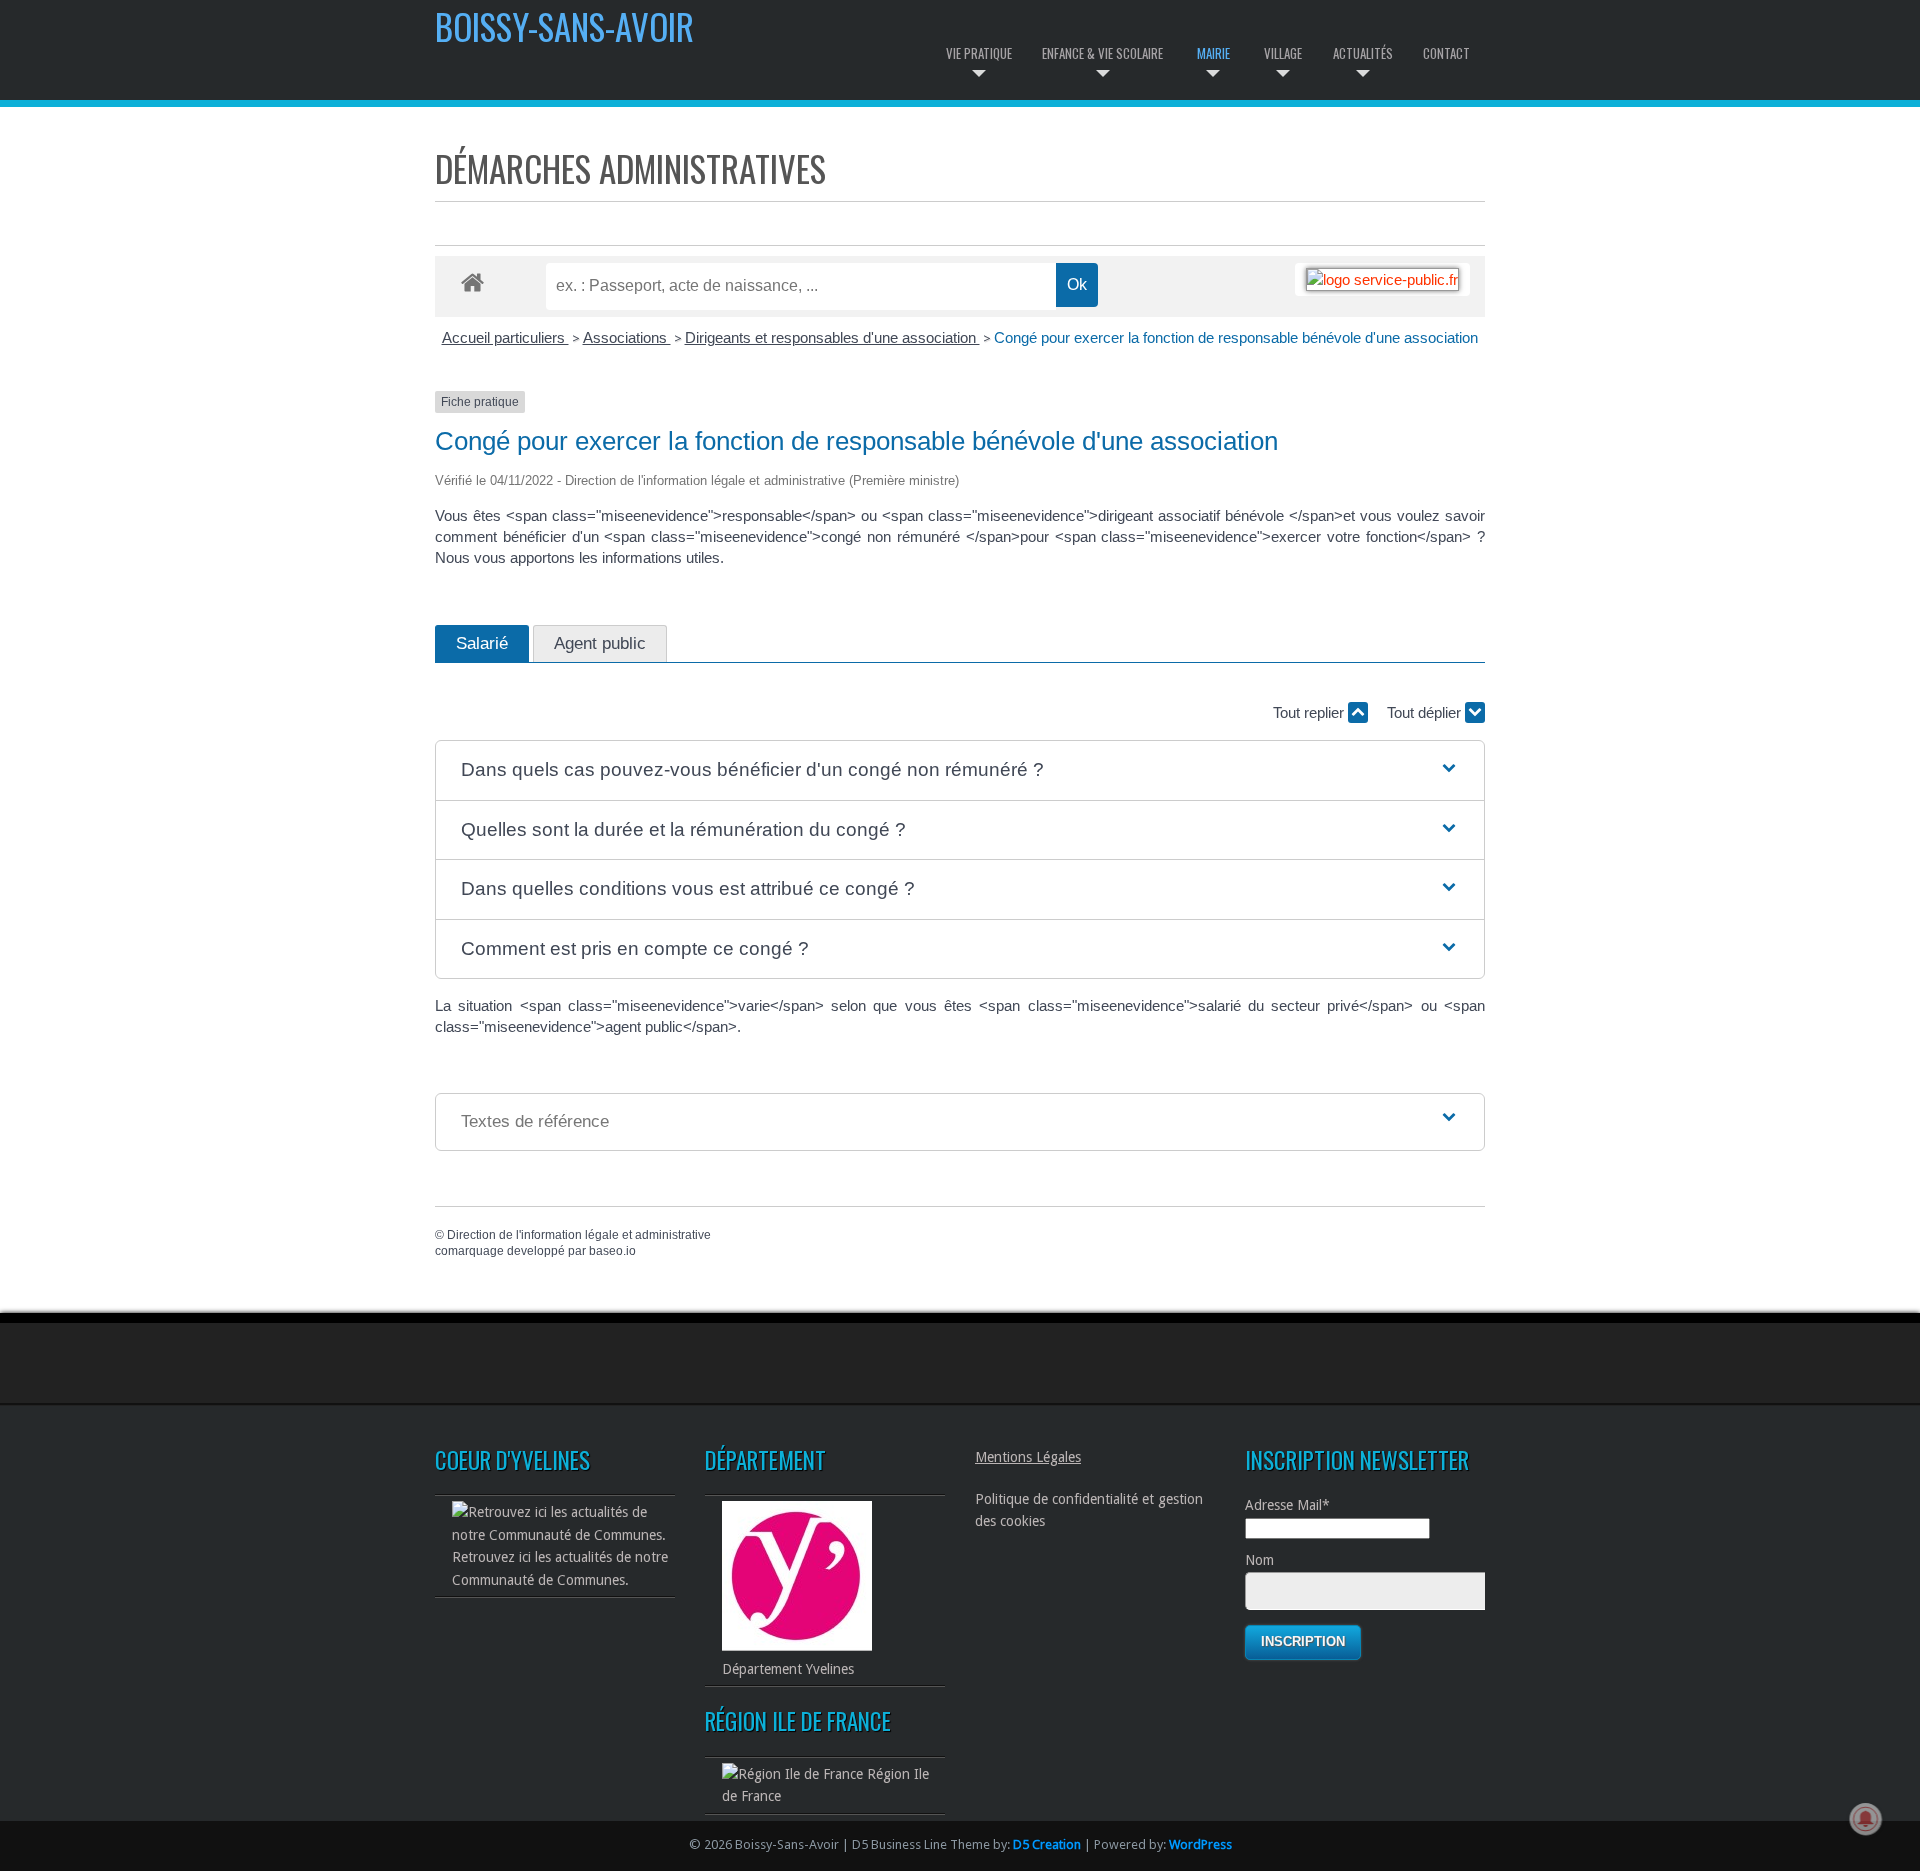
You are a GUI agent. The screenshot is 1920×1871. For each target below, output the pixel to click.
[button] (959, 770)
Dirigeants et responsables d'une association (832, 337)
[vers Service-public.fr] (1382, 279)
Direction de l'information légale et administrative (579, 1235)
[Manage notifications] (1866, 1819)
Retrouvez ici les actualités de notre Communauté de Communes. (560, 1568)
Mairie (1213, 53)
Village (1283, 53)
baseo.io (612, 1251)
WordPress (1200, 1844)
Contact (1446, 53)
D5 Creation (1047, 1844)
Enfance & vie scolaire (1102, 53)
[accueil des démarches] (472, 281)
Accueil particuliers (505, 337)
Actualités (1363, 53)
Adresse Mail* (1287, 1505)
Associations (627, 337)
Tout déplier (1426, 712)
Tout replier (1310, 712)
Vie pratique (979, 53)
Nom (1259, 1560)
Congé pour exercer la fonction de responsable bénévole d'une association (1236, 337)
